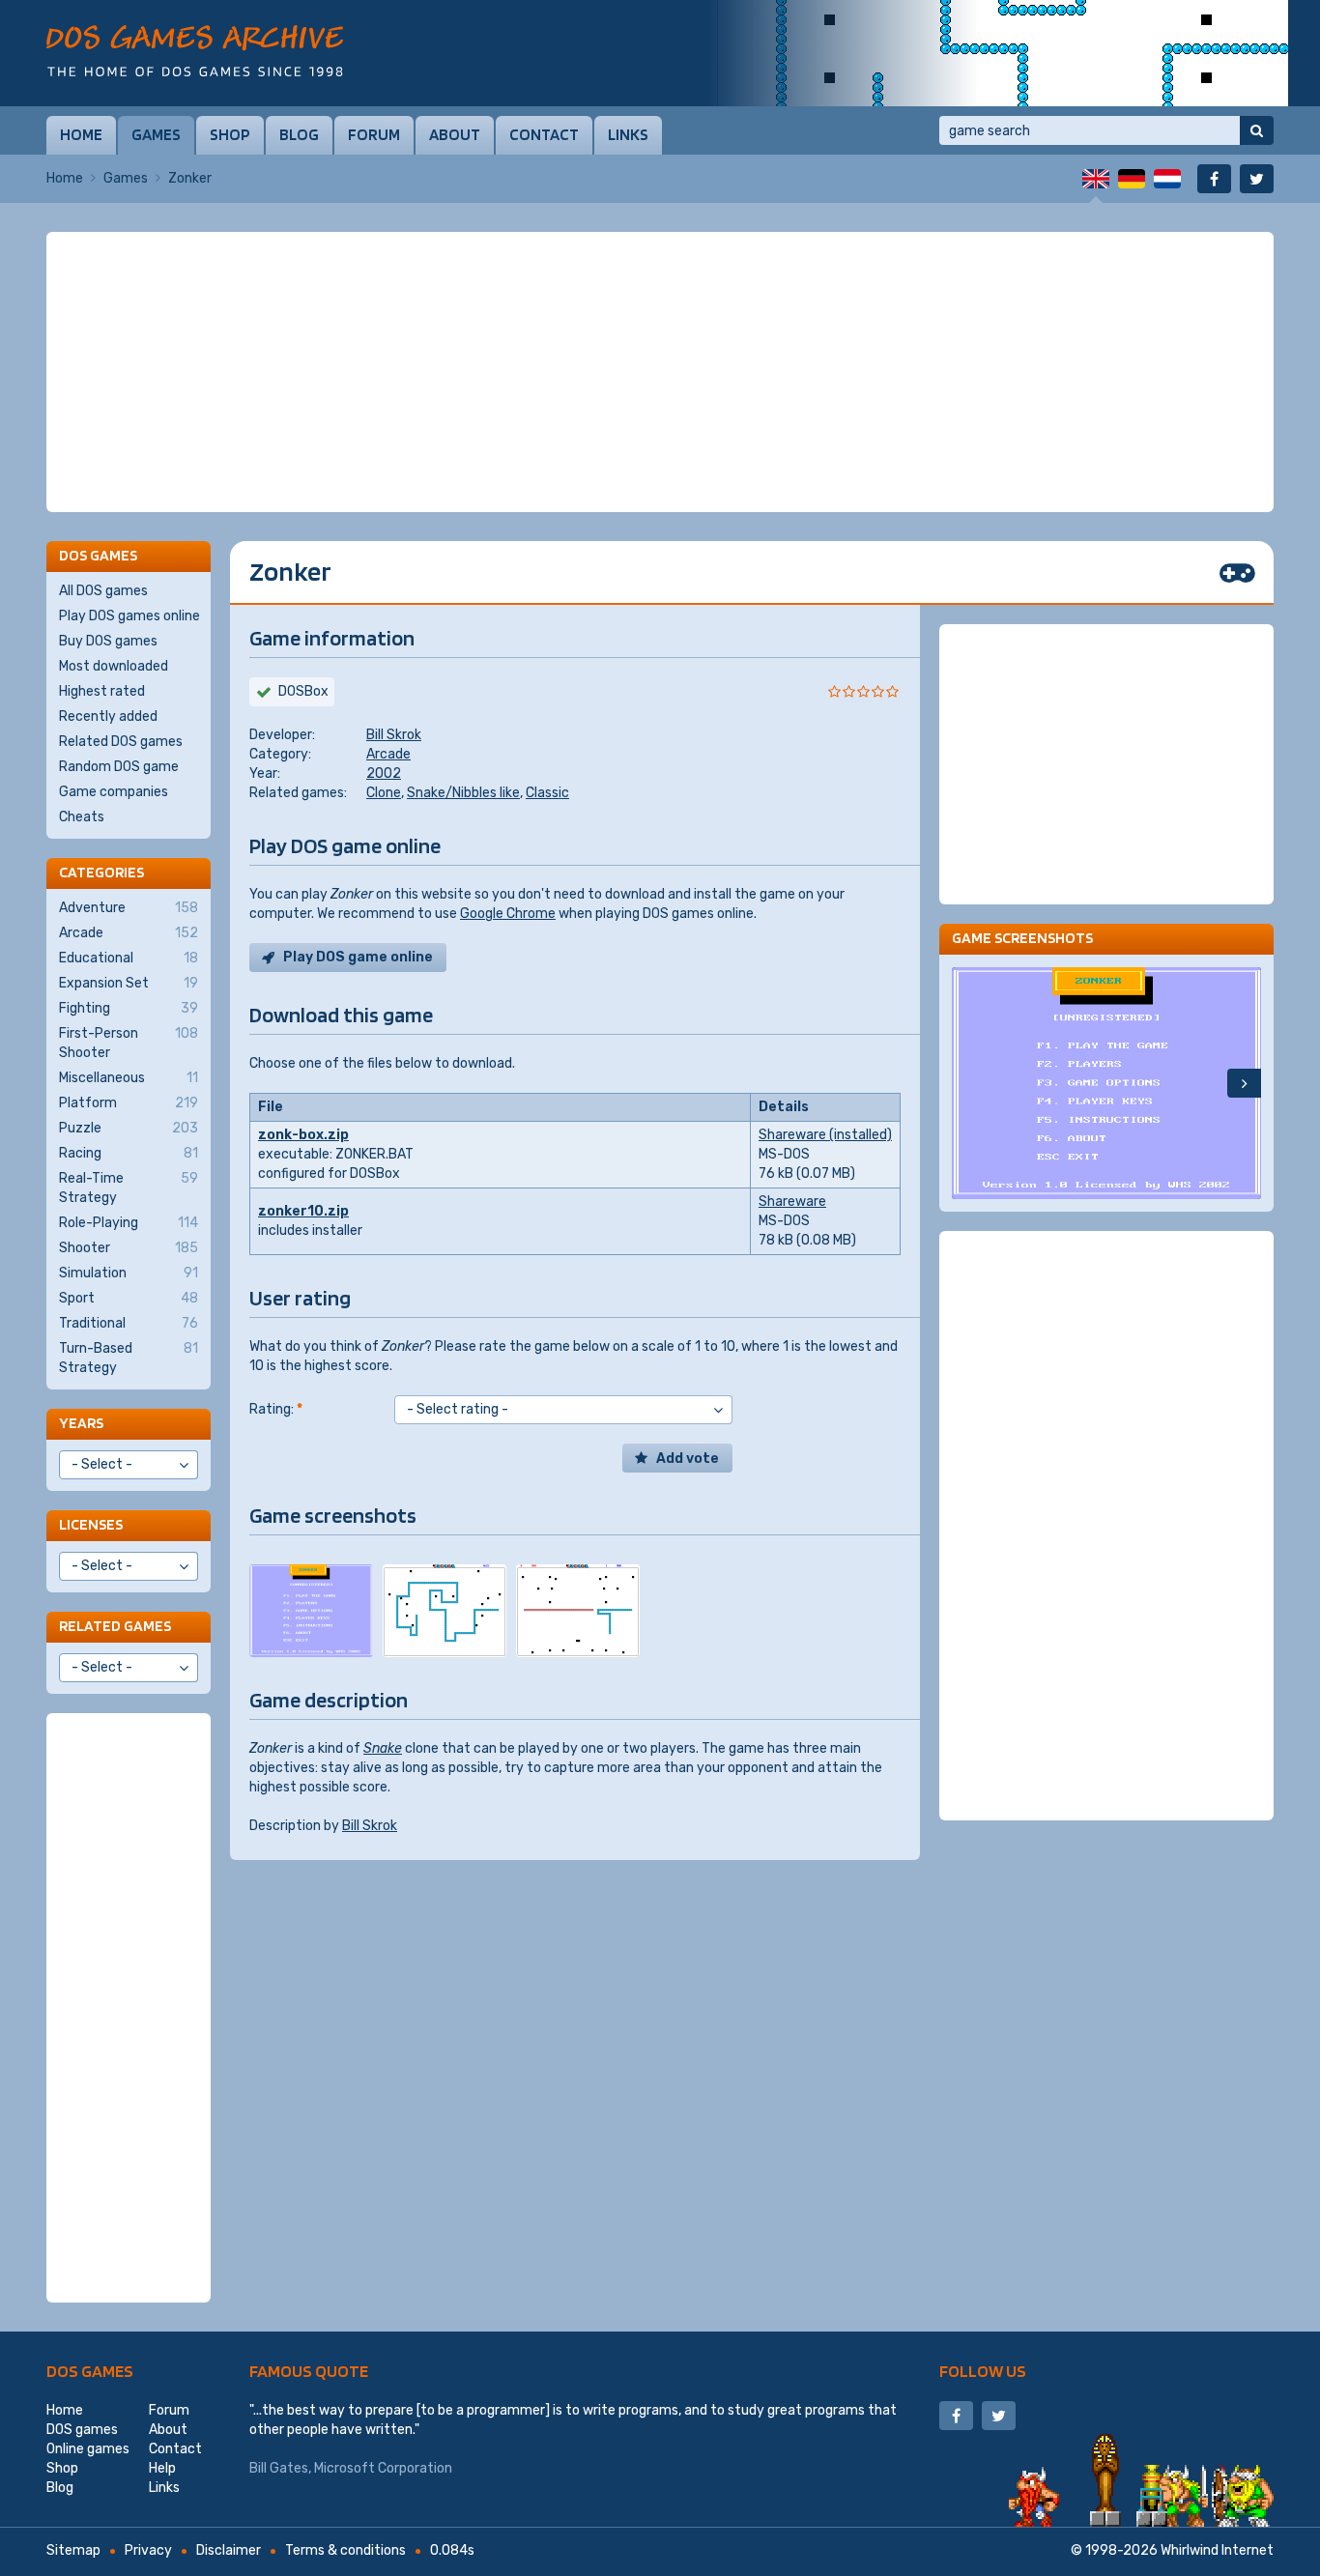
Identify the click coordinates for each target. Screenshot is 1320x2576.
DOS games (90, 2371)
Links (628, 134)
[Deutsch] (1132, 179)
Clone (384, 793)
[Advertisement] (660, 372)
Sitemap (73, 2550)
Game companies (114, 792)
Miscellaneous (129, 1078)
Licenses (91, 1524)
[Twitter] (1257, 179)
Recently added (108, 716)
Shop (230, 134)
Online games (88, 2449)
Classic (547, 793)
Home (81, 134)
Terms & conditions (345, 2550)
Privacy (148, 2550)
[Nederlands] (1167, 179)
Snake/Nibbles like (463, 793)
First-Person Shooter (129, 1043)
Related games (115, 1626)
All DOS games (103, 591)
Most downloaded (114, 666)
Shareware (792, 1202)
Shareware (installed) (825, 1135)
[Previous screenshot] (969, 1083)
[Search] (1257, 130)
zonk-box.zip (303, 1135)
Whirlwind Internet (1217, 2550)
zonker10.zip (303, 1211)
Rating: (276, 1409)
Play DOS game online (358, 957)
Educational (129, 958)
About (455, 134)
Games (156, 134)
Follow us (983, 2371)
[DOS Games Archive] (195, 51)
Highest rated (102, 691)
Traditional (129, 1323)
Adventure (129, 908)
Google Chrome (508, 914)
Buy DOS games (108, 641)
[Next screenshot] (1244, 1083)
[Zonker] (311, 1611)
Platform (129, 1103)
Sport (129, 1298)
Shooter (129, 1248)
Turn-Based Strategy (129, 1358)
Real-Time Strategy (129, 1188)
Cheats (82, 817)
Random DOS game (119, 767)
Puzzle (129, 1128)
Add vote (688, 1459)
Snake (383, 1748)
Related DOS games (121, 742)
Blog (299, 134)
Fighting (129, 1008)
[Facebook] (1214, 179)
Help (162, 2468)
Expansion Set (129, 983)
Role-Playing (129, 1223)
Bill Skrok (394, 735)
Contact (544, 134)
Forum (374, 134)
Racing (129, 1153)
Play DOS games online (129, 616)
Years (81, 1423)
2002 (384, 773)
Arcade (388, 754)
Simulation (129, 1273)
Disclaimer (229, 2550)
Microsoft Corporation (383, 2468)
